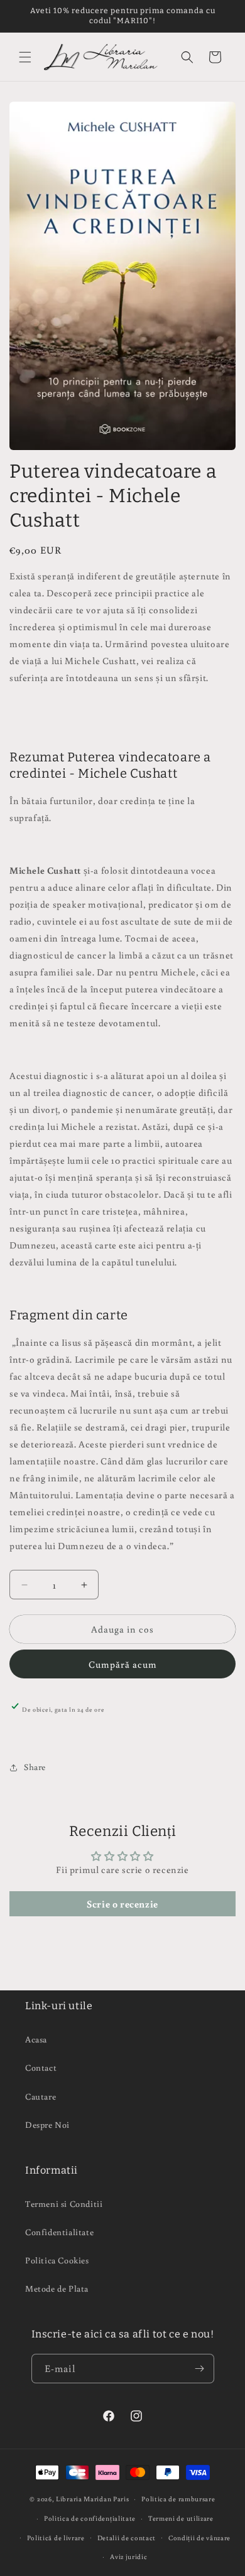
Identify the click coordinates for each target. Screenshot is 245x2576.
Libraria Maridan (84, 2499)
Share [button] (35, 1767)
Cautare (41, 2096)
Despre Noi (47, 2125)
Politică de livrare (56, 2538)
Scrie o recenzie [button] (122, 1904)
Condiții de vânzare (199, 2538)
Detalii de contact (127, 2538)
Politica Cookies (57, 2260)
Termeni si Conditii (64, 2204)
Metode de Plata (57, 2289)
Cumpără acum (123, 1664)
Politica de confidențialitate (90, 2518)
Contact (41, 2068)
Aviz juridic (128, 2557)
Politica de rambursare (178, 2499)
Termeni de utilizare (181, 2518)
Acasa (36, 2039)
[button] (25, 57)
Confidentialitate (59, 2232)
